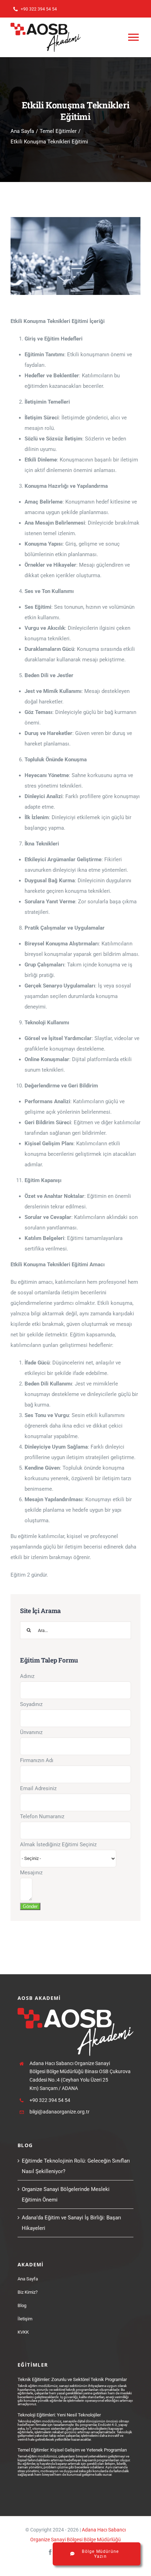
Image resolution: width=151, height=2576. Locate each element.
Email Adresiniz (38, 1788)
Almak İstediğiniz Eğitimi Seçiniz (58, 1845)
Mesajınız (31, 1873)
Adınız (27, 1676)
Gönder (30, 1906)
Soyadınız (31, 1704)
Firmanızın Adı (37, 1760)
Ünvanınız (31, 1732)
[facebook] (50, 2552)
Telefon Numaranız (42, 1816)
